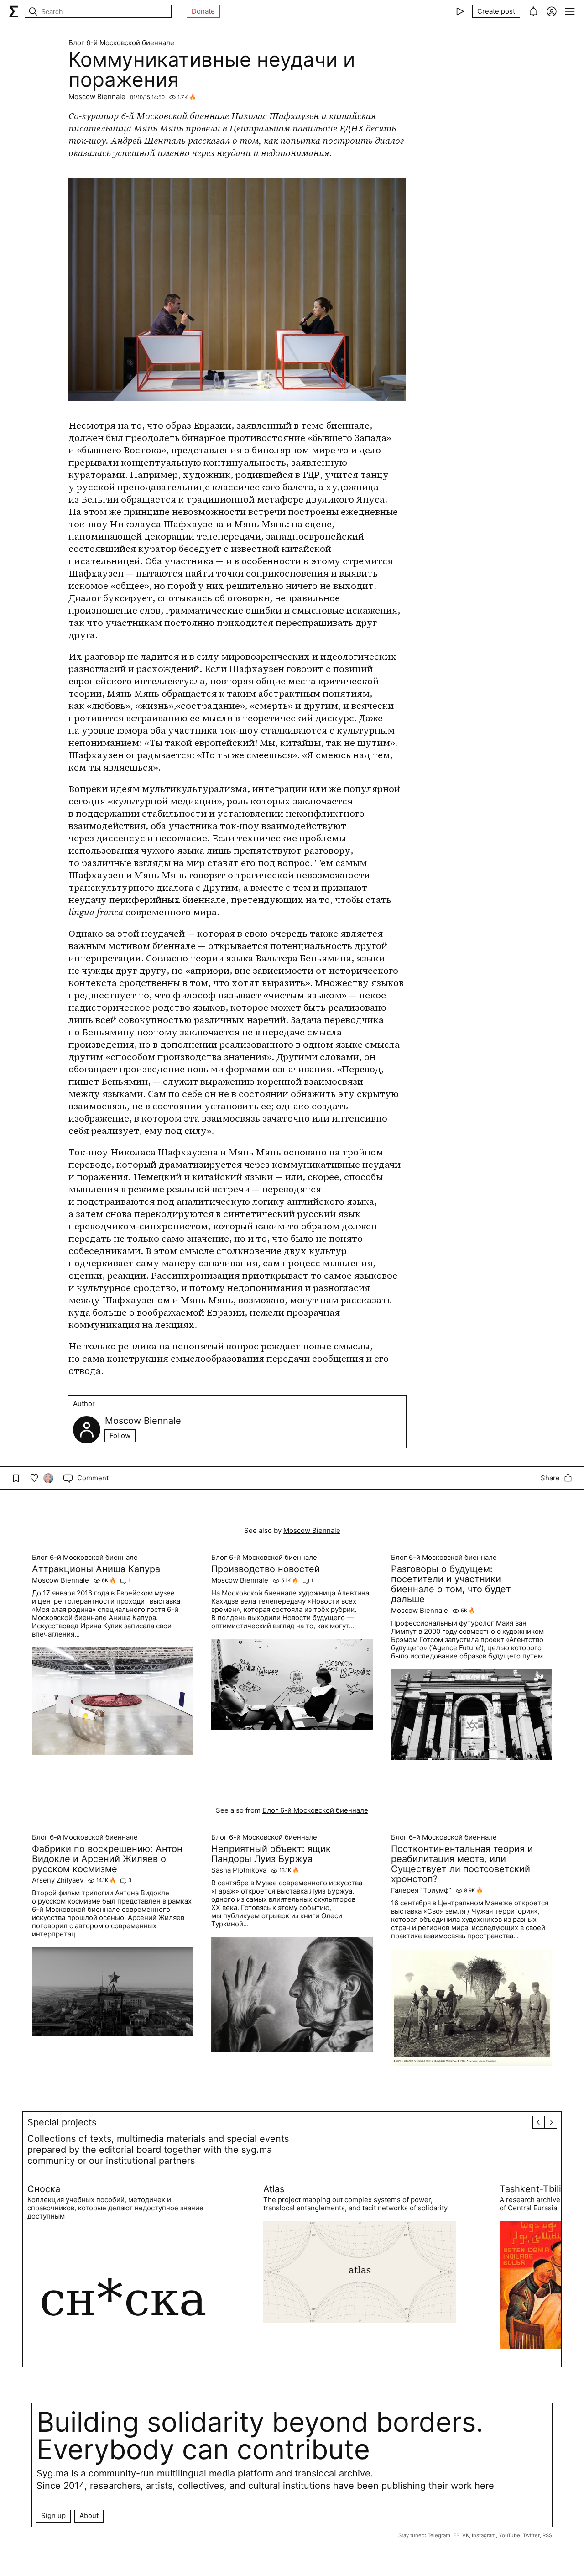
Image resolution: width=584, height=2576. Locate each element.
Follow (120, 1435)
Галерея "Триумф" (421, 1890)
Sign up (53, 2516)
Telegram (439, 2535)
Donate (203, 11)
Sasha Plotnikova (239, 1870)
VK (466, 2535)
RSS (547, 2535)
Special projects (62, 2122)
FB (456, 2535)
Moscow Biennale (97, 97)
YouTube (509, 2535)
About (89, 2516)
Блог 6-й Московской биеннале (121, 43)
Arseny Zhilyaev (58, 1880)
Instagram (484, 2535)
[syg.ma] (14, 11)
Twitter (531, 2535)
